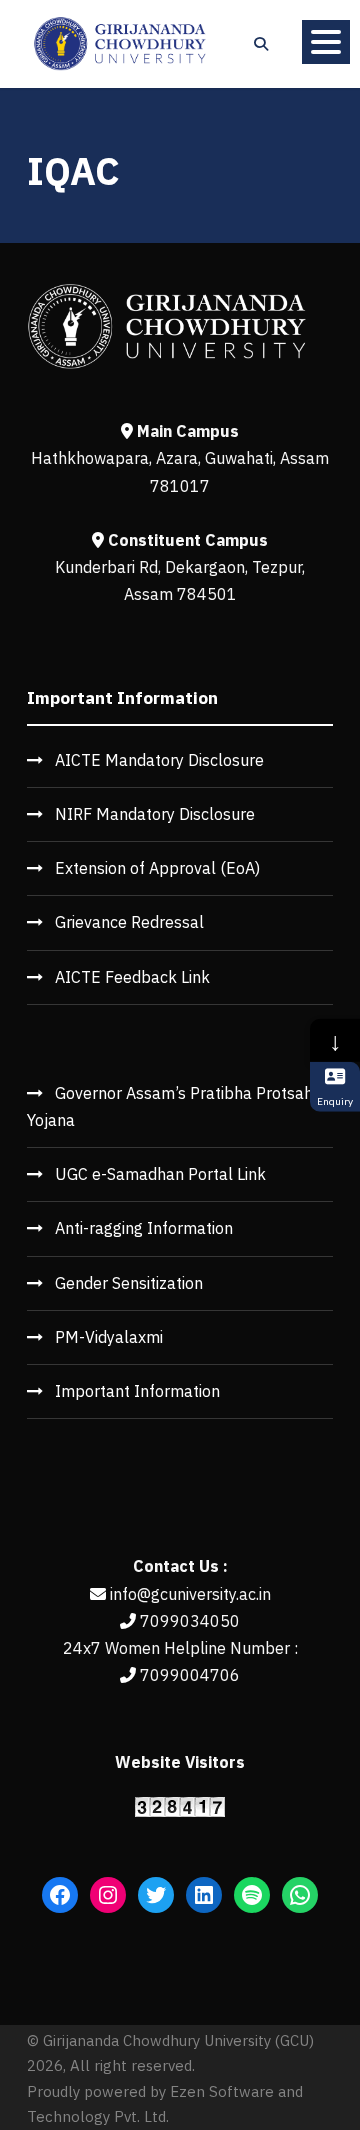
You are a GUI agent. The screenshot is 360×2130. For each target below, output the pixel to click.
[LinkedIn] (204, 1895)
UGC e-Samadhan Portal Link (160, 1174)
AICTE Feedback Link (132, 977)
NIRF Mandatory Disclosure (155, 814)
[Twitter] (156, 1895)
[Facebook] (60, 1895)
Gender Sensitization (129, 1283)
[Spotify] (252, 1895)
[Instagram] (108, 1895)
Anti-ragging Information (144, 1228)
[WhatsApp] (300, 1895)
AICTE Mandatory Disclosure (159, 760)
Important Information (137, 1391)
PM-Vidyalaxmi (109, 1337)
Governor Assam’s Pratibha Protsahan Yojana (179, 1106)
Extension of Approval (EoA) (157, 868)
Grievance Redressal (129, 922)
